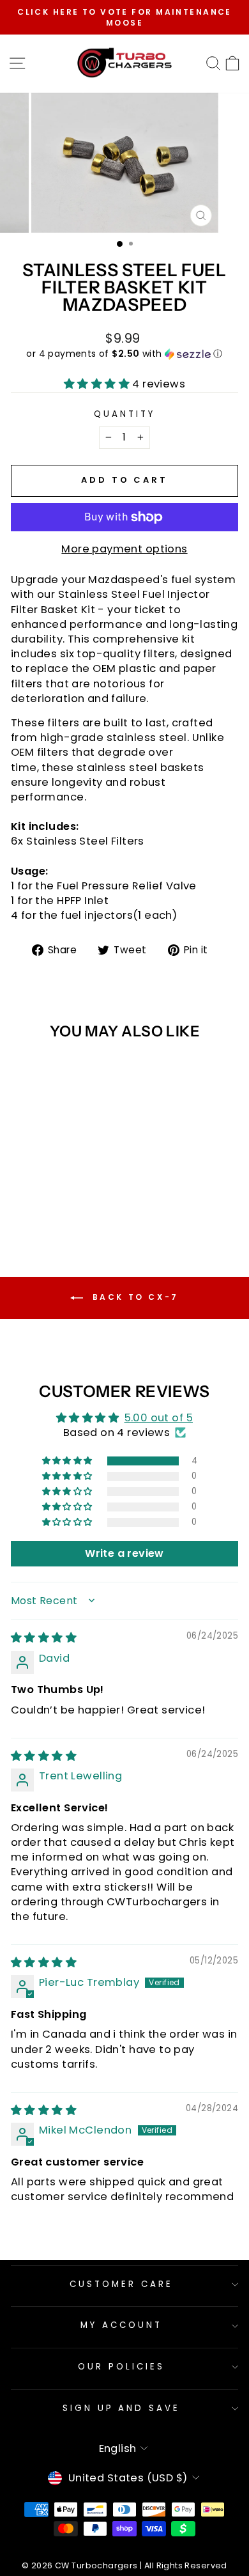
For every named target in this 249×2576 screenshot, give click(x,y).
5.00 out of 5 (159, 1418)
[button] (124, 354)
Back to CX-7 (133, 1297)
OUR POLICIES (121, 2367)
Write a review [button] (124, 1553)
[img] (44, 1638)
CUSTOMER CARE (121, 2284)
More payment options (124, 549)
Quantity (124, 414)
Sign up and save (122, 2408)
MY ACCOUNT (121, 2325)
